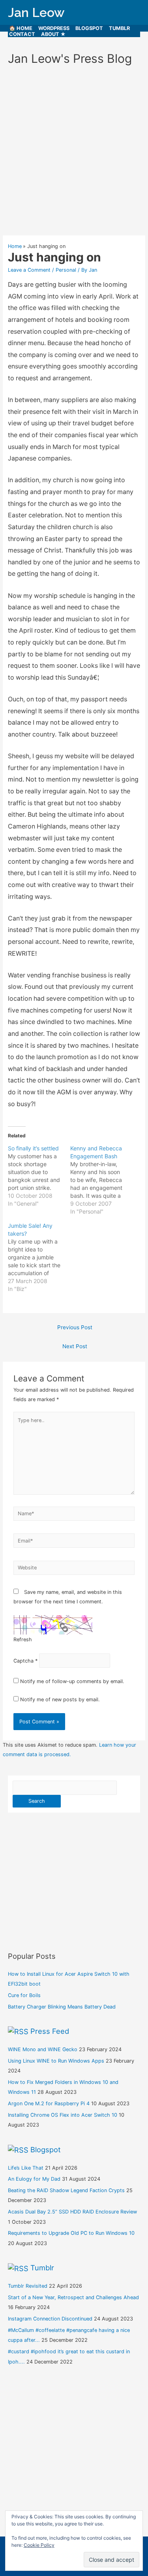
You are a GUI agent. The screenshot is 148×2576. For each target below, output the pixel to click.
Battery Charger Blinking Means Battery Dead (62, 2007)
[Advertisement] (74, 154)
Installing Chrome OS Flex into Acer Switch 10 (63, 2115)
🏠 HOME (21, 28)
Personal (66, 270)
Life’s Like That (26, 2168)
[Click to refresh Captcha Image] (53, 1625)
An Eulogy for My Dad (34, 2179)
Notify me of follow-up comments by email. (72, 1681)
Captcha (23, 1661)
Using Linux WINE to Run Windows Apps (56, 2061)
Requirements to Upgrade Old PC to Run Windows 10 (71, 2233)
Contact (22, 34)
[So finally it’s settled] (39, 1176)
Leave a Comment (29, 270)
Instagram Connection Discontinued (50, 2319)
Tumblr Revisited (28, 2286)
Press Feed (50, 2031)
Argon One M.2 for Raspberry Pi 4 (49, 2103)
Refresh (23, 1639)
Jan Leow (36, 12)
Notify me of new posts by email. (60, 1699)
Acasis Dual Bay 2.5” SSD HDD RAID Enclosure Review (72, 2212)
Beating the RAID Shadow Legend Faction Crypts (66, 2190)
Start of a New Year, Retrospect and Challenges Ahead (73, 2297)
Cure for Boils (24, 1995)
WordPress (54, 28)
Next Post (75, 1346)
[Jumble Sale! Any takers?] (39, 1257)
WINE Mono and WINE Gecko (43, 2049)
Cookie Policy (39, 2545)
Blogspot (89, 28)
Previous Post (75, 1327)
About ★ (53, 34)
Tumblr (119, 28)
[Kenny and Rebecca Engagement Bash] (101, 1180)
